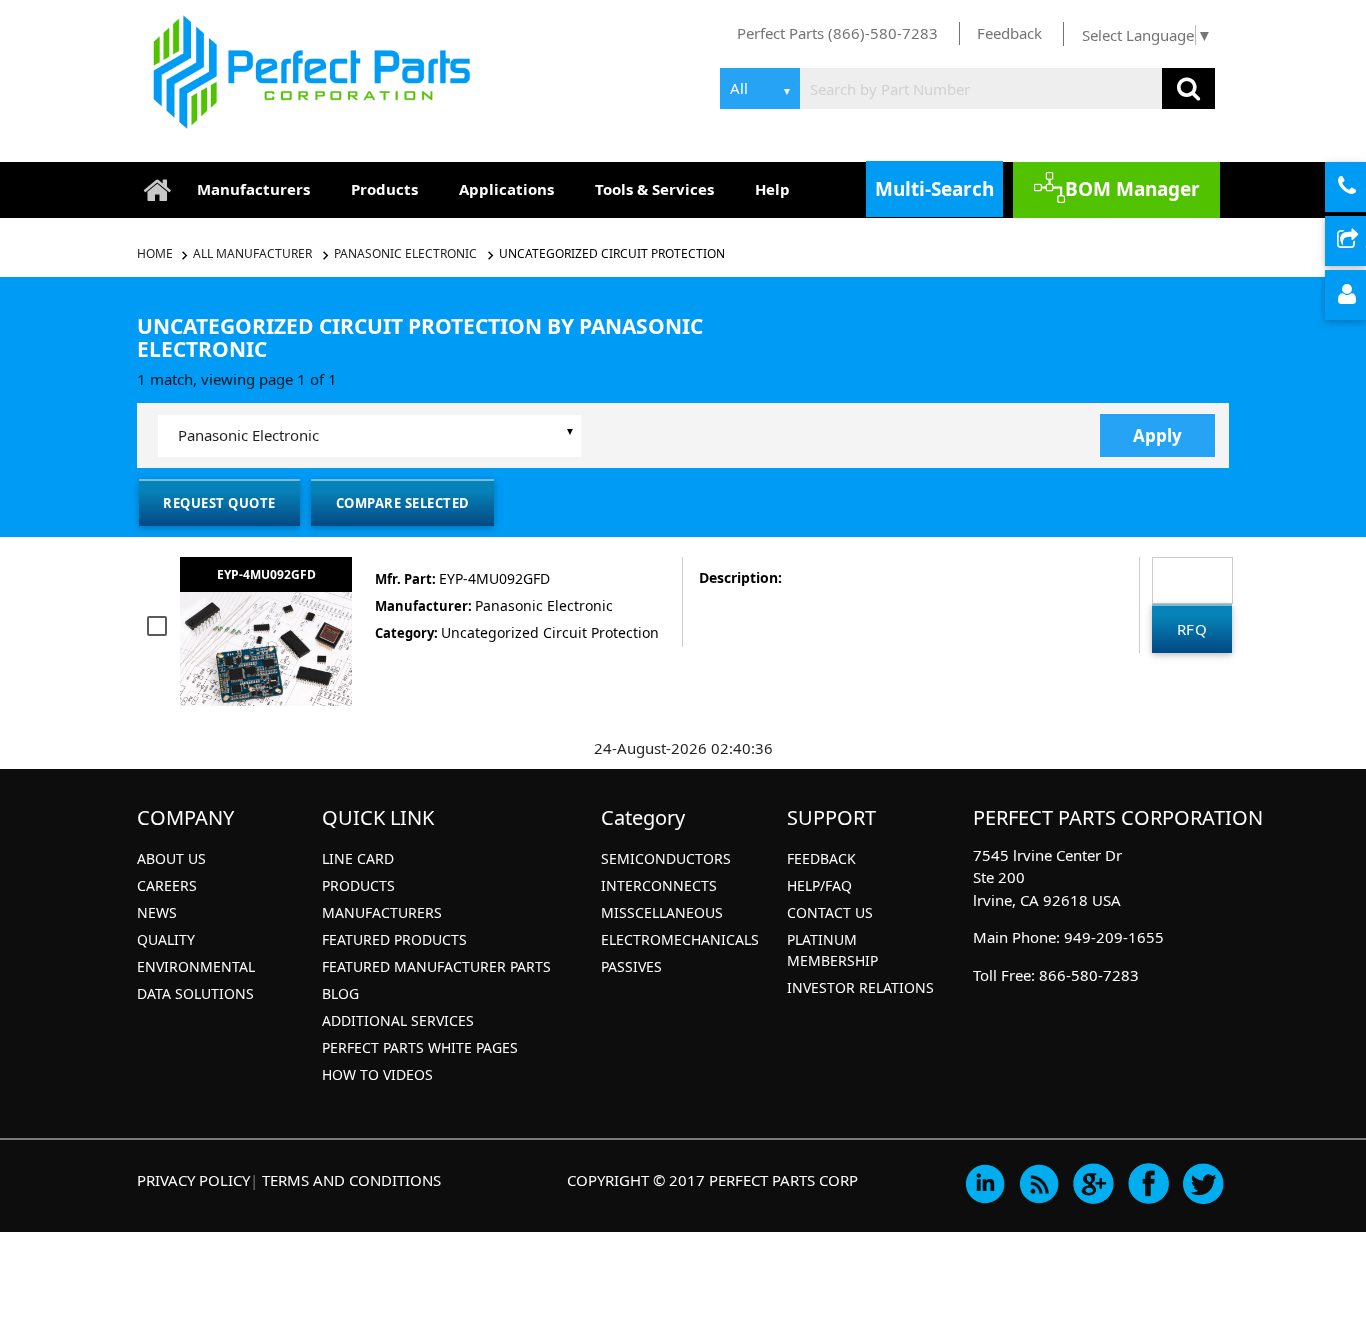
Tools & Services (654, 189)
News (157, 912)
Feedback (1009, 33)
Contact (1363, 188)
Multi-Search (934, 189)
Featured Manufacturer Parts (436, 966)
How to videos (377, 1074)
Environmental (196, 966)
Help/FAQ (819, 885)
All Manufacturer (252, 253)
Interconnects (659, 885)
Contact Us (830, 912)
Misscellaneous (662, 912)
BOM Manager (1132, 189)
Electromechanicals (680, 939)
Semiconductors (666, 858)
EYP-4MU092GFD (266, 574)
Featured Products (394, 939)
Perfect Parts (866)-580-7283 (837, 33)
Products (384, 189)
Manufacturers (253, 189)
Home (156, 253)
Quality (166, 939)
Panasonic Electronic (405, 253)
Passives (631, 966)
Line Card (358, 858)
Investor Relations (860, 987)
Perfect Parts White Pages (420, 1047)
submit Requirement (1363, 242)
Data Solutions (195, 993)
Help (772, 189)
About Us (171, 858)
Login (1363, 296)
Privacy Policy (193, 1180)
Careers (167, 885)
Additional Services (398, 1020)
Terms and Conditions (351, 1180)
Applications (506, 189)
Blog (340, 993)
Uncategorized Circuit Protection (612, 253)
